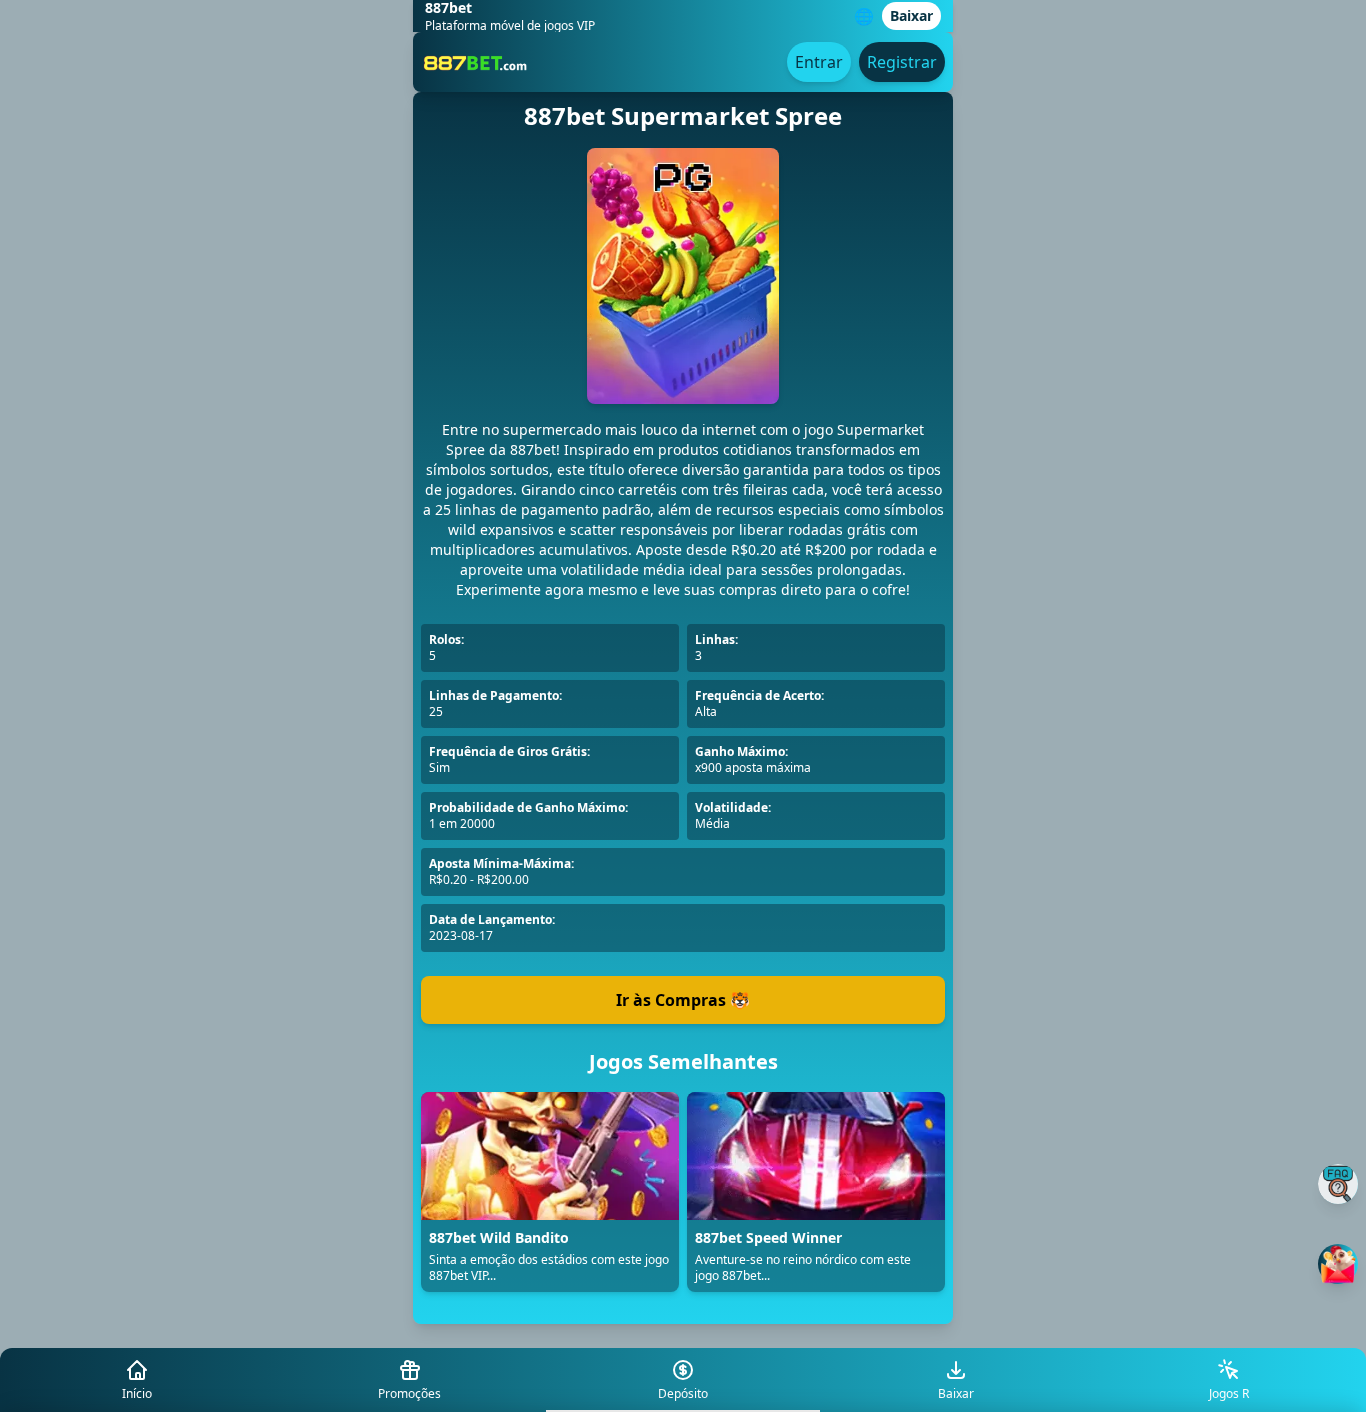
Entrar (819, 62)
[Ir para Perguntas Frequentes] (1338, 1184)
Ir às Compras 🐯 (683, 1000)
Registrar (902, 62)
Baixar (911, 15)
